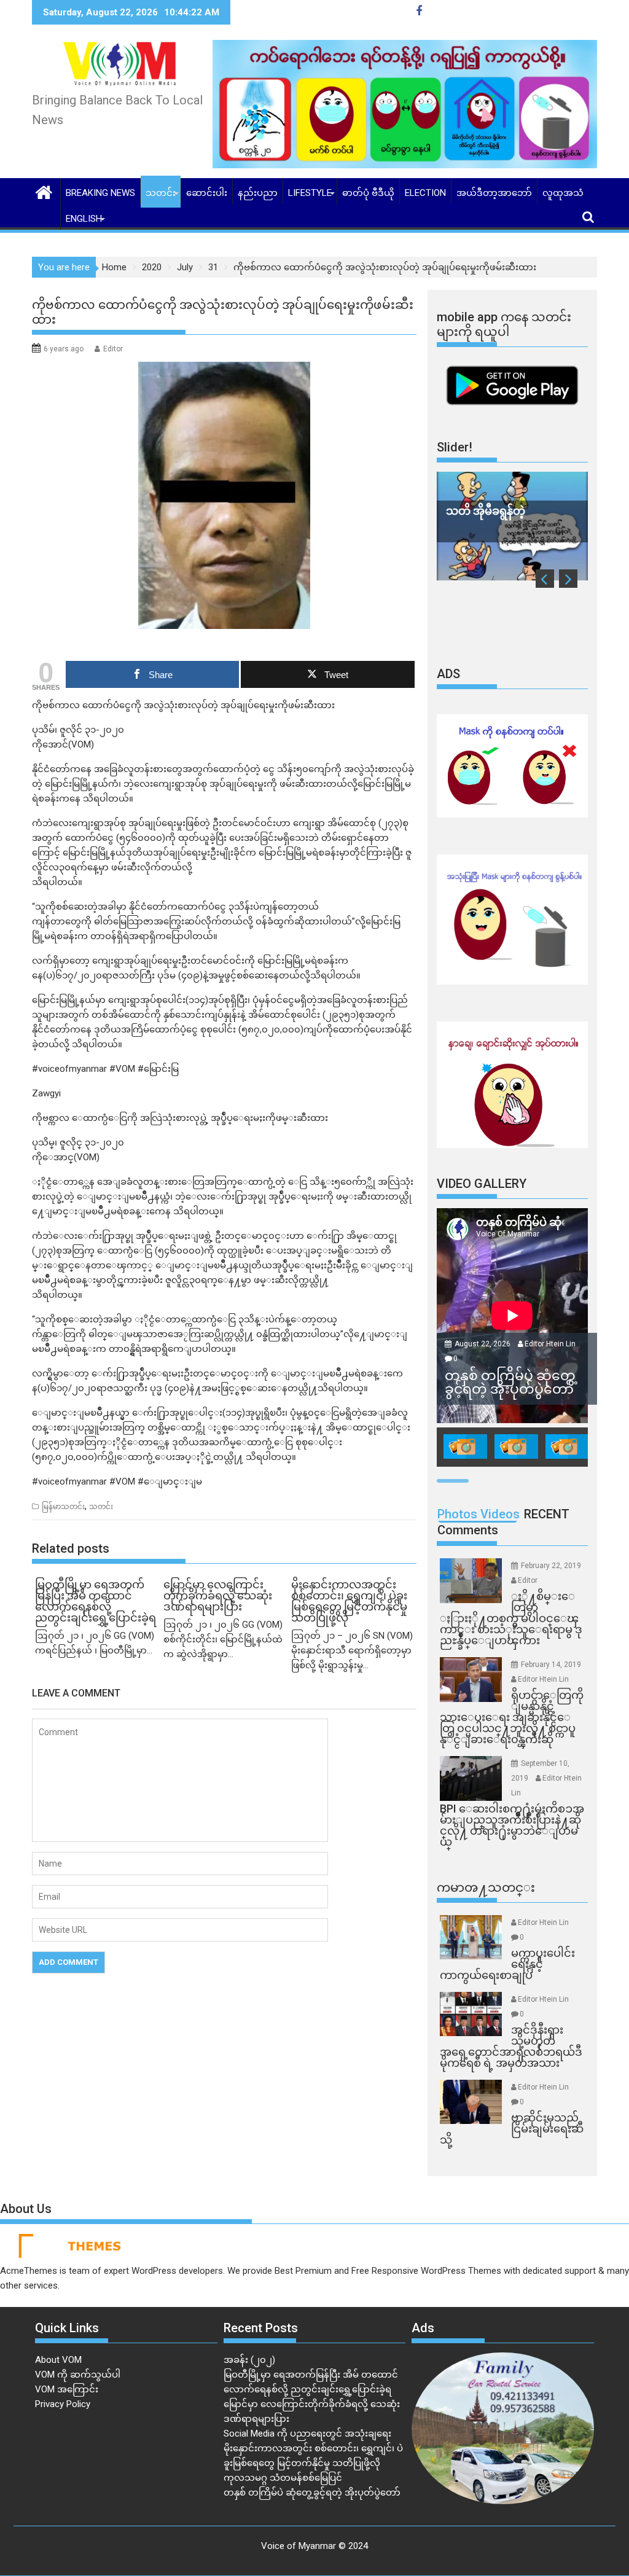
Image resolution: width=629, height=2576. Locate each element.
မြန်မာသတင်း (63, 1507)
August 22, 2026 (483, 1344)
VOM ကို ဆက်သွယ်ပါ (78, 2375)
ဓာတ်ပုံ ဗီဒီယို (368, 193)
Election (425, 193)
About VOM (58, 2360)
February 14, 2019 (551, 1665)
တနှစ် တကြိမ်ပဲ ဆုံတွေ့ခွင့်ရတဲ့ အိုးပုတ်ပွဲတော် (312, 2492)
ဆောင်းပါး (207, 193)
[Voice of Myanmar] (44, 191)
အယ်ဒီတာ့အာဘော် (494, 193)
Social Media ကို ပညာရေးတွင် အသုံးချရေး (307, 2434)
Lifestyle (310, 193)
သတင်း (161, 193)
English (84, 219)
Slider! (455, 447)
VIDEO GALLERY (482, 1184)
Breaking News (100, 193)
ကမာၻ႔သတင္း (486, 1887)
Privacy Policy (63, 2404)
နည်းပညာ (258, 193)
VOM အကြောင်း (67, 2389)
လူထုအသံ (563, 193)
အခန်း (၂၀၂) (249, 2360)
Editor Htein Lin (550, 1344)
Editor (113, 349)
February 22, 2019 (551, 1566)
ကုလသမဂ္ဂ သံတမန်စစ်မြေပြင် (283, 2478)
